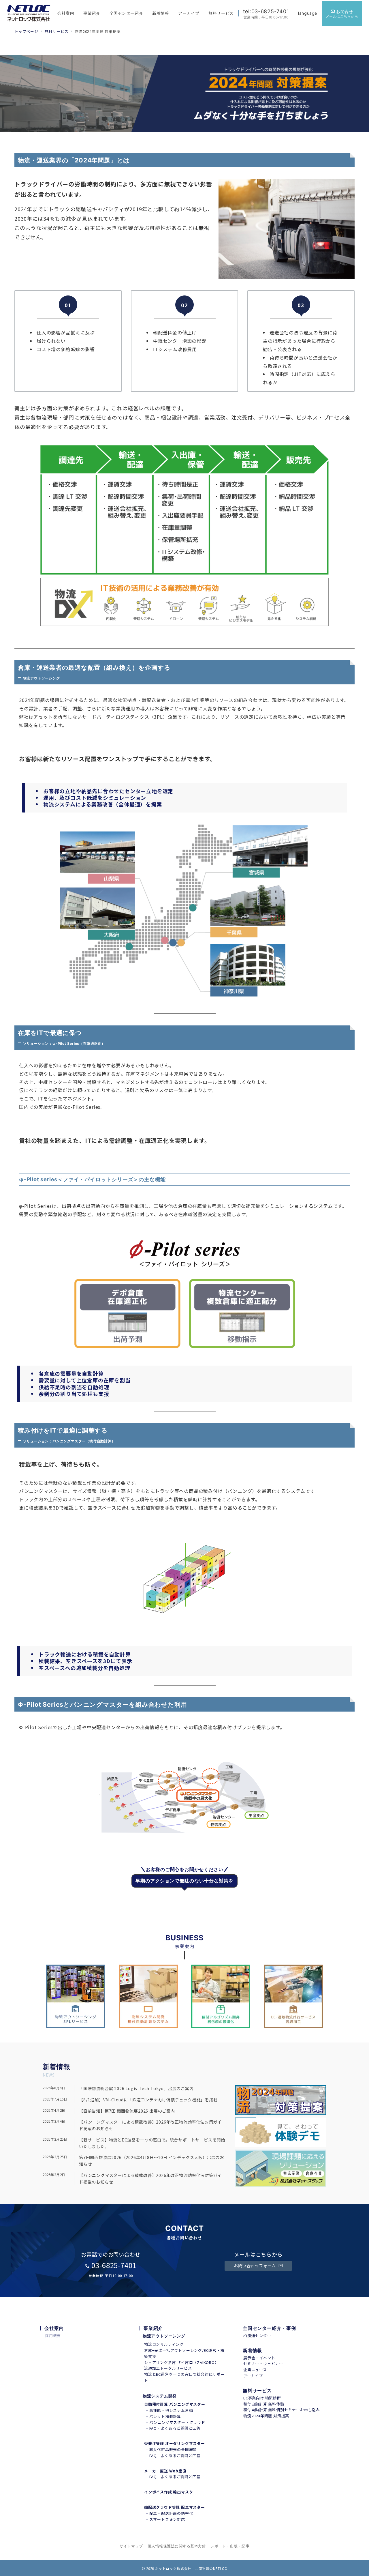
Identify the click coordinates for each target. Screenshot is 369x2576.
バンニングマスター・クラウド (177, 2422)
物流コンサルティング (164, 2344)
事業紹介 (153, 2328)
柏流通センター (257, 2336)
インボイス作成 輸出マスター (171, 2492)
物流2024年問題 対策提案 (266, 2416)
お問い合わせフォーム (255, 2266)
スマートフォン (163, 2519)
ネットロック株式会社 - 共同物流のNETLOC (191, 2568)
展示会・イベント (259, 2358)
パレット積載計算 (165, 2416)
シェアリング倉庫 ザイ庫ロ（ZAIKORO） (181, 2362)
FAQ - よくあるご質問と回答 (175, 2428)
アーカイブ (253, 2376)
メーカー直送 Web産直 (165, 2471)
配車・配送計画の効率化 (171, 2513)
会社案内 (54, 2328)
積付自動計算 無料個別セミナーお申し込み (282, 2410)
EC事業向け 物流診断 (262, 2398)
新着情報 (252, 2350)
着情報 (60, 2067)
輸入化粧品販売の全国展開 (173, 2449)
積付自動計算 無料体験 (264, 2404)
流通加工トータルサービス (168, 2368)
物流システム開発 (160, 2396)
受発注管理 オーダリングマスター (175, 2443)
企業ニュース (255, 2370)
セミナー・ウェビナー (263, 2363)
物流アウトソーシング (164, 2336)
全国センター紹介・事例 (269, 2328)
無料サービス (257, 2390)
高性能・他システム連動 (171, 2410)
